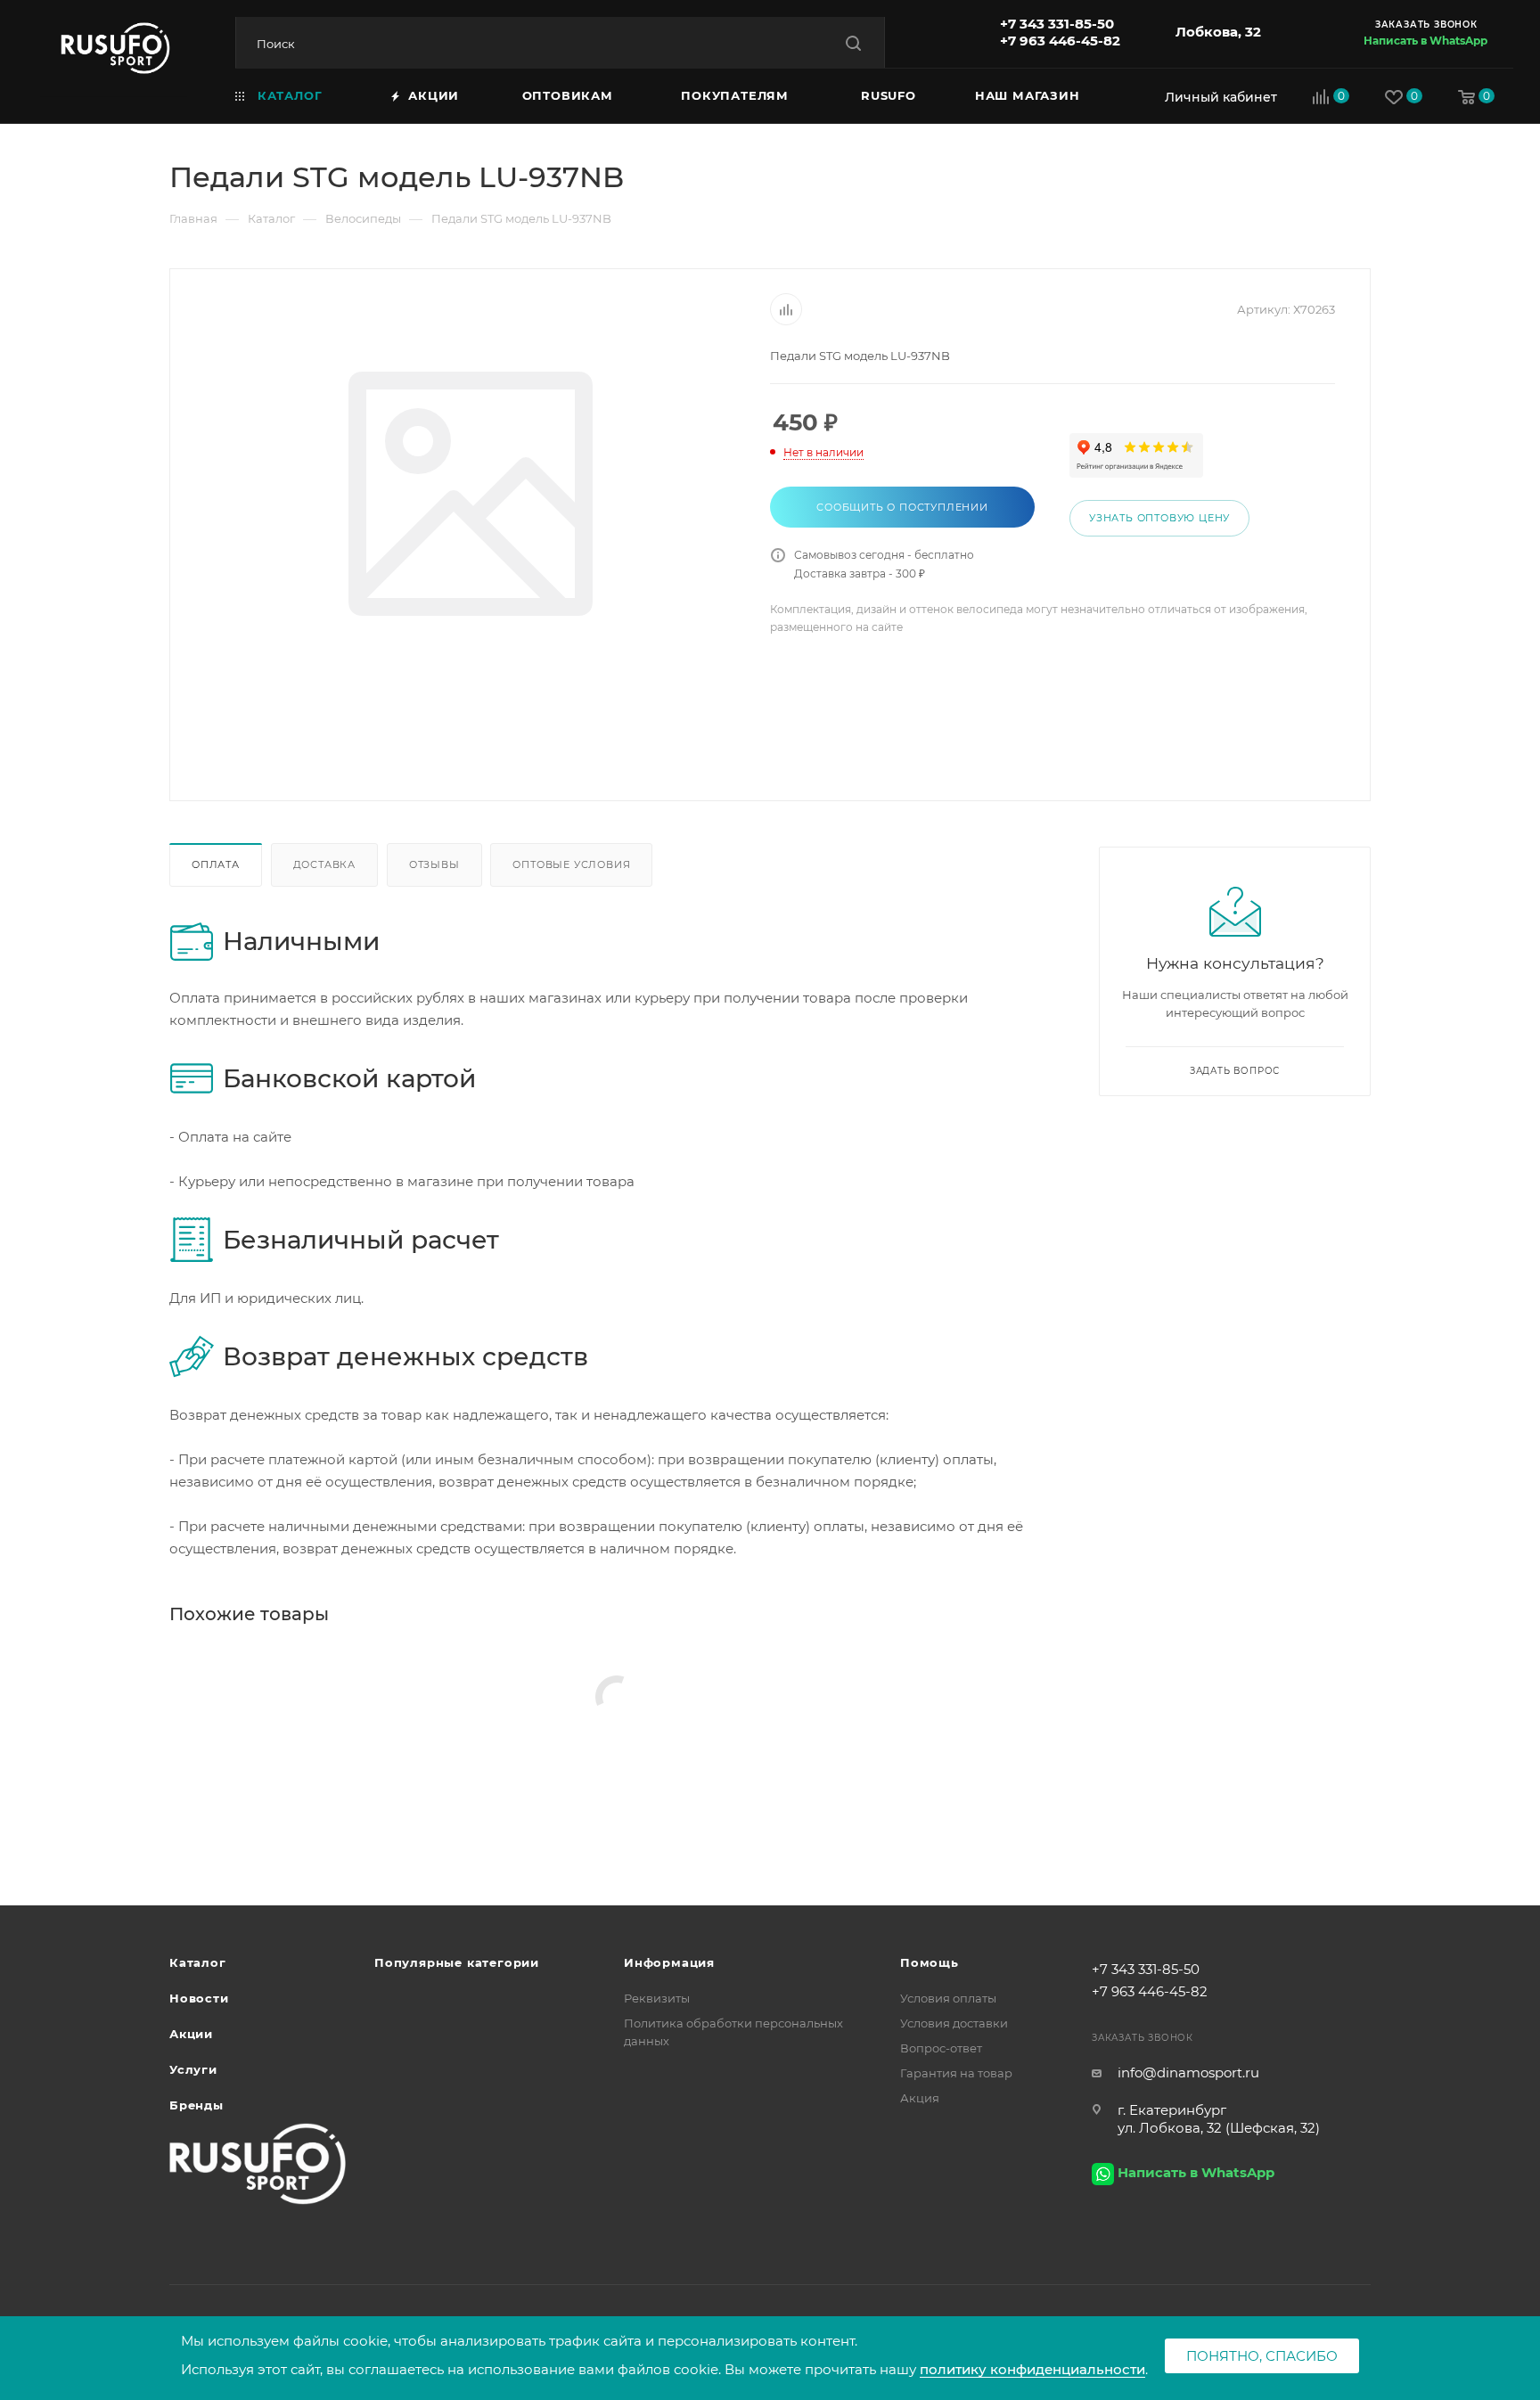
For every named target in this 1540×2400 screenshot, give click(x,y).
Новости (199, 1998)
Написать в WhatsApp (1425, 41)
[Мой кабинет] (1216, 97)
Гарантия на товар (956, 2073)
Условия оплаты (948, 1998)
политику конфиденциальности (1032, 2369)
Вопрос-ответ (941, 2048)
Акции (191, 2034)
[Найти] (853, 43)
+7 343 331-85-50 (1057, 24)
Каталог (198, 1962)
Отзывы (434, 864)
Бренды (197, 2105)
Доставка (324, 864)
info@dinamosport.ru (1188, 2072)
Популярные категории (457, 1962)
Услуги (193, 2069)
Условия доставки (954, 2023)
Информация (669, 1962)
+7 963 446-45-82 (1060, 41)
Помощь (930, 1962)
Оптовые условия (571, 864)
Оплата (216, 864)
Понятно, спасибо (1262, 2356)
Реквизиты (657, 1998)
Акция (920, 2098)
